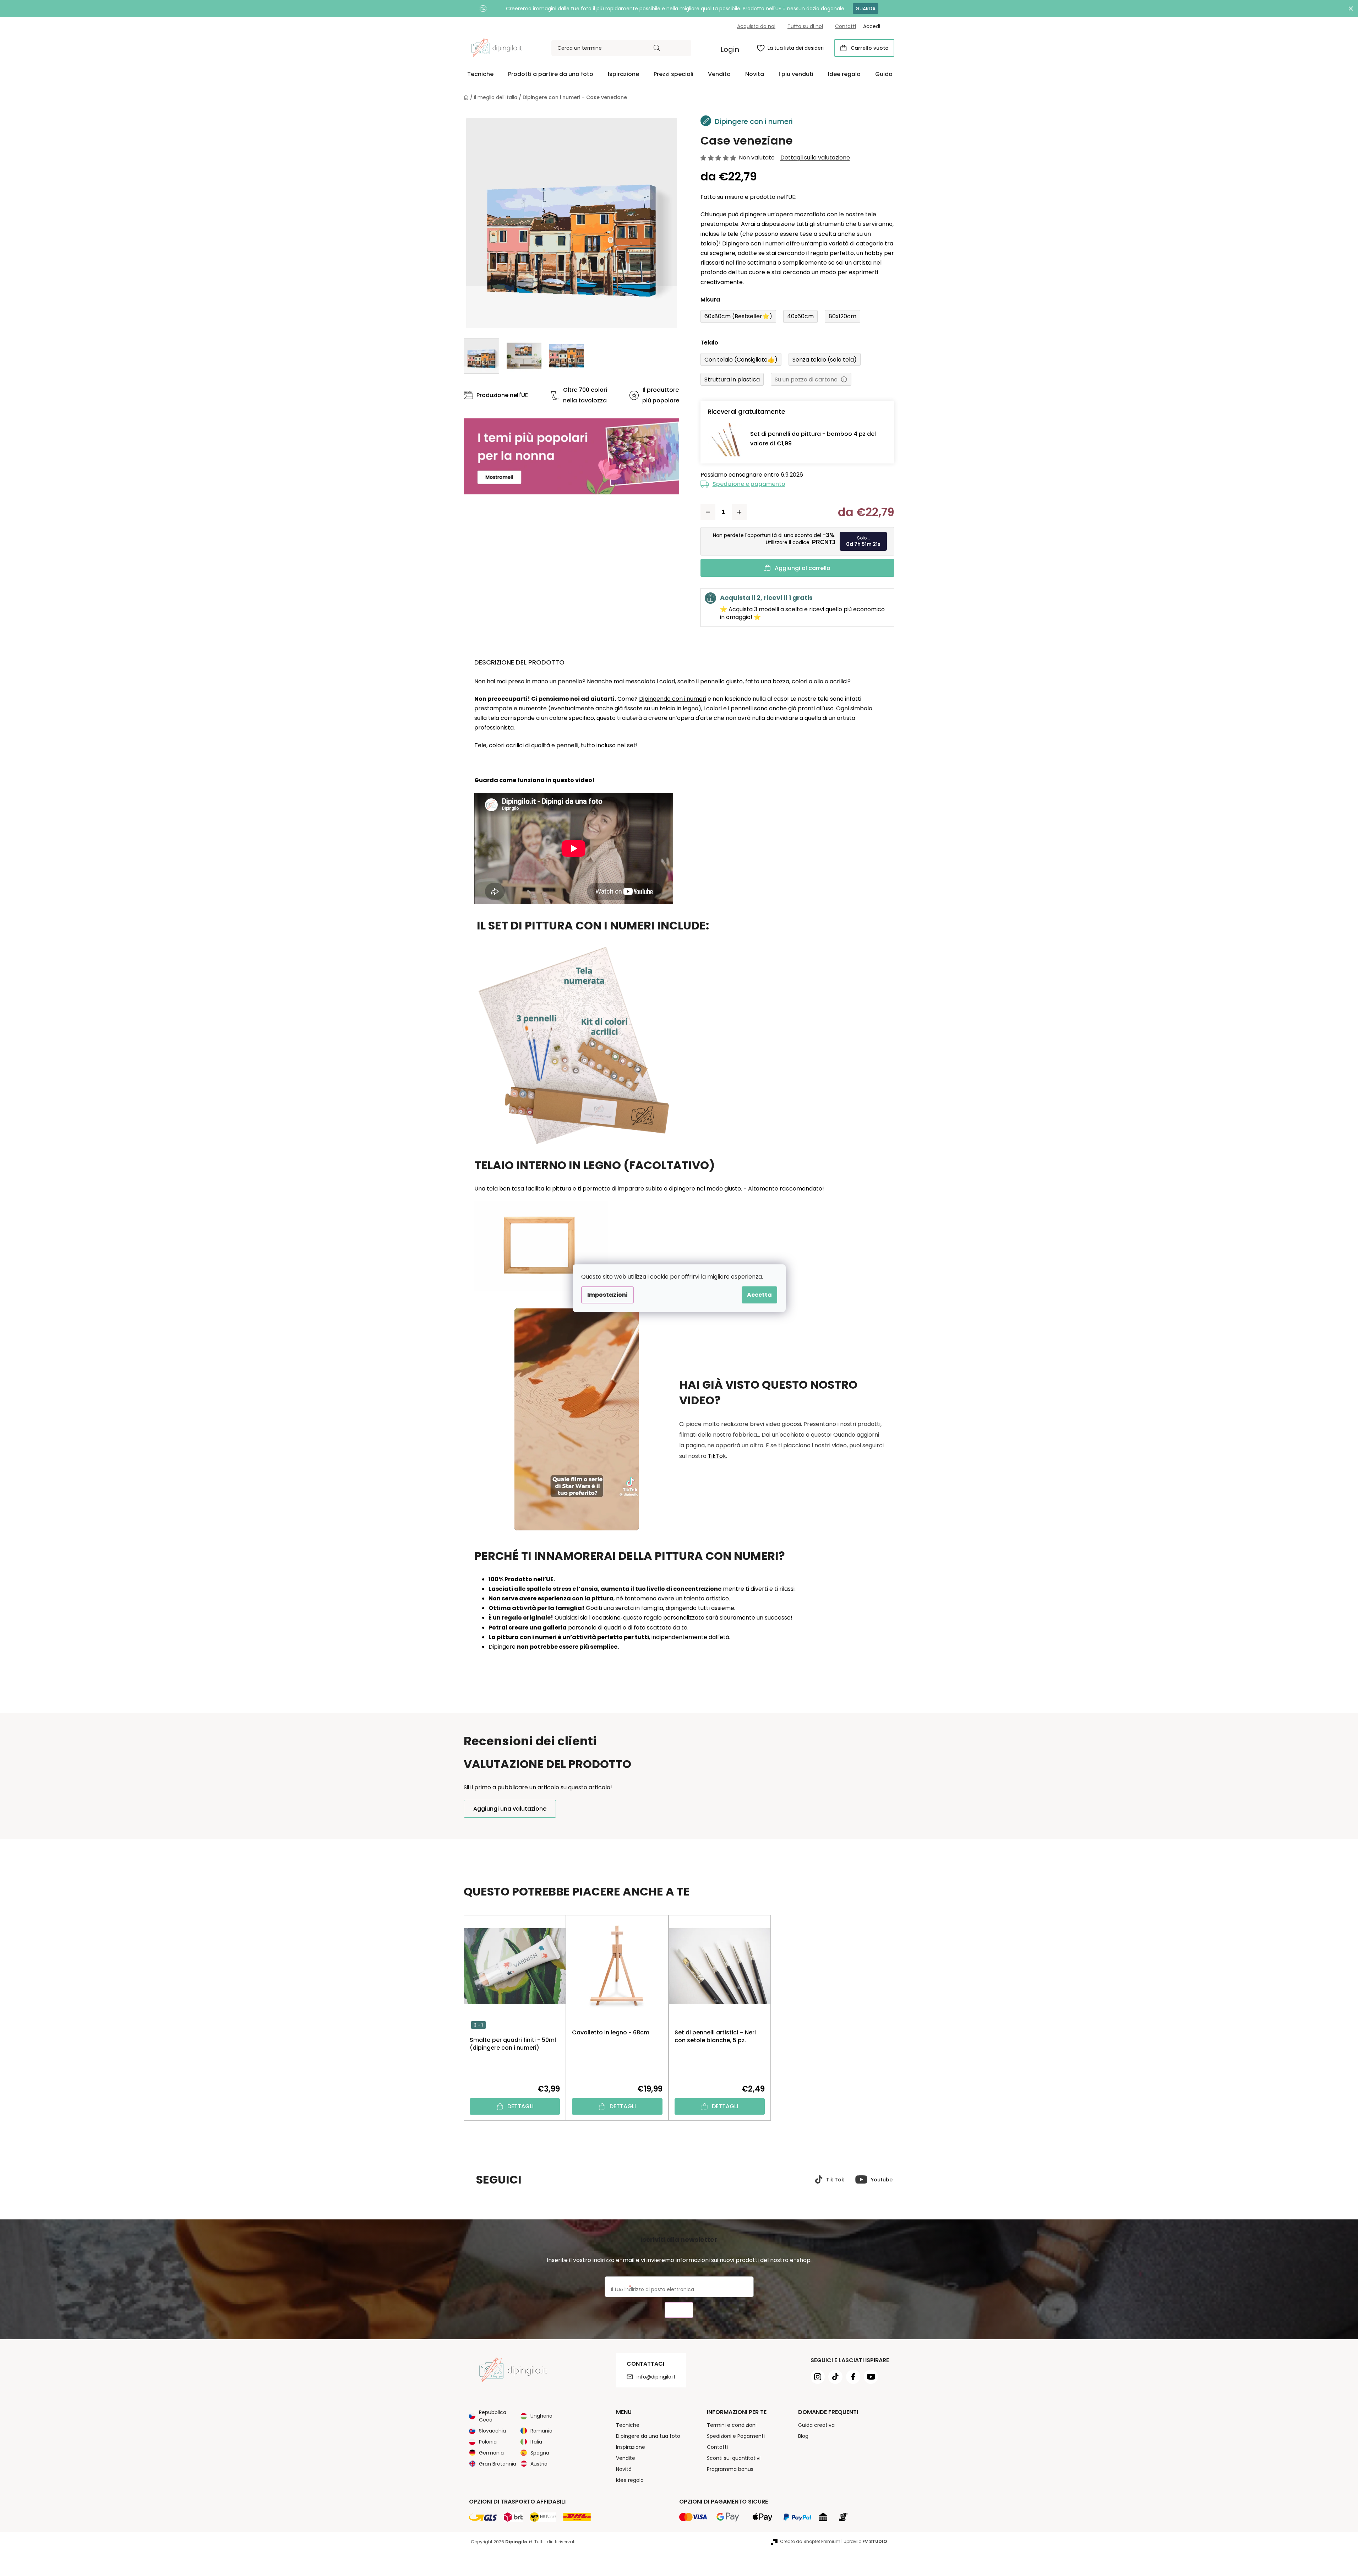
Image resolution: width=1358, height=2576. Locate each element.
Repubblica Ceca (493, 2416)
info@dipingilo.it (656, 2377)
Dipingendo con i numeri (673, 699)
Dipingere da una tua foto (648, 2436)
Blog (803, 2436)
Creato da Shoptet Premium (810, 2541)
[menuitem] (480, 74)
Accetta (759, 1295)
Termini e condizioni (732, 2425)
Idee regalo (630, 2480)
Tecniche (628, 2425)
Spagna (540, 2453)
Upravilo (865, 2541)
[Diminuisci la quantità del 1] (708, 512)
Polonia (488, 2442)
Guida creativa (816, 2425)
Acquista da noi (756, 26)
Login (730, 49)
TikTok (717, 1456)
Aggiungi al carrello (803, 568)
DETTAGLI (520, 2106)
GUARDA (866, 9)
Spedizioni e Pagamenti (736, 2436)
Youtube (882, 2180)
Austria (539, 2464)
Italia (536, 2442)
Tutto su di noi (805, 26)
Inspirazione (631, 2447)
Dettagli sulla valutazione (815, 158)
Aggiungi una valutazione (510, 1809)
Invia (679, 2310)
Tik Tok (835, 2180)
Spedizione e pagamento (749, 484)
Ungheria (541, 2416)
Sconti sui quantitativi (734, 2458)
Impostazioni (607, 1295)
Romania (541, 2431)
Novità (624, 2469)
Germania (491, 2453)
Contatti (846, 26)
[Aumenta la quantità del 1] (739, 512)
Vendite (626, 2458)
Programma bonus (730, 2469)
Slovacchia (492, 2431)
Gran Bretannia (498, 2464)
